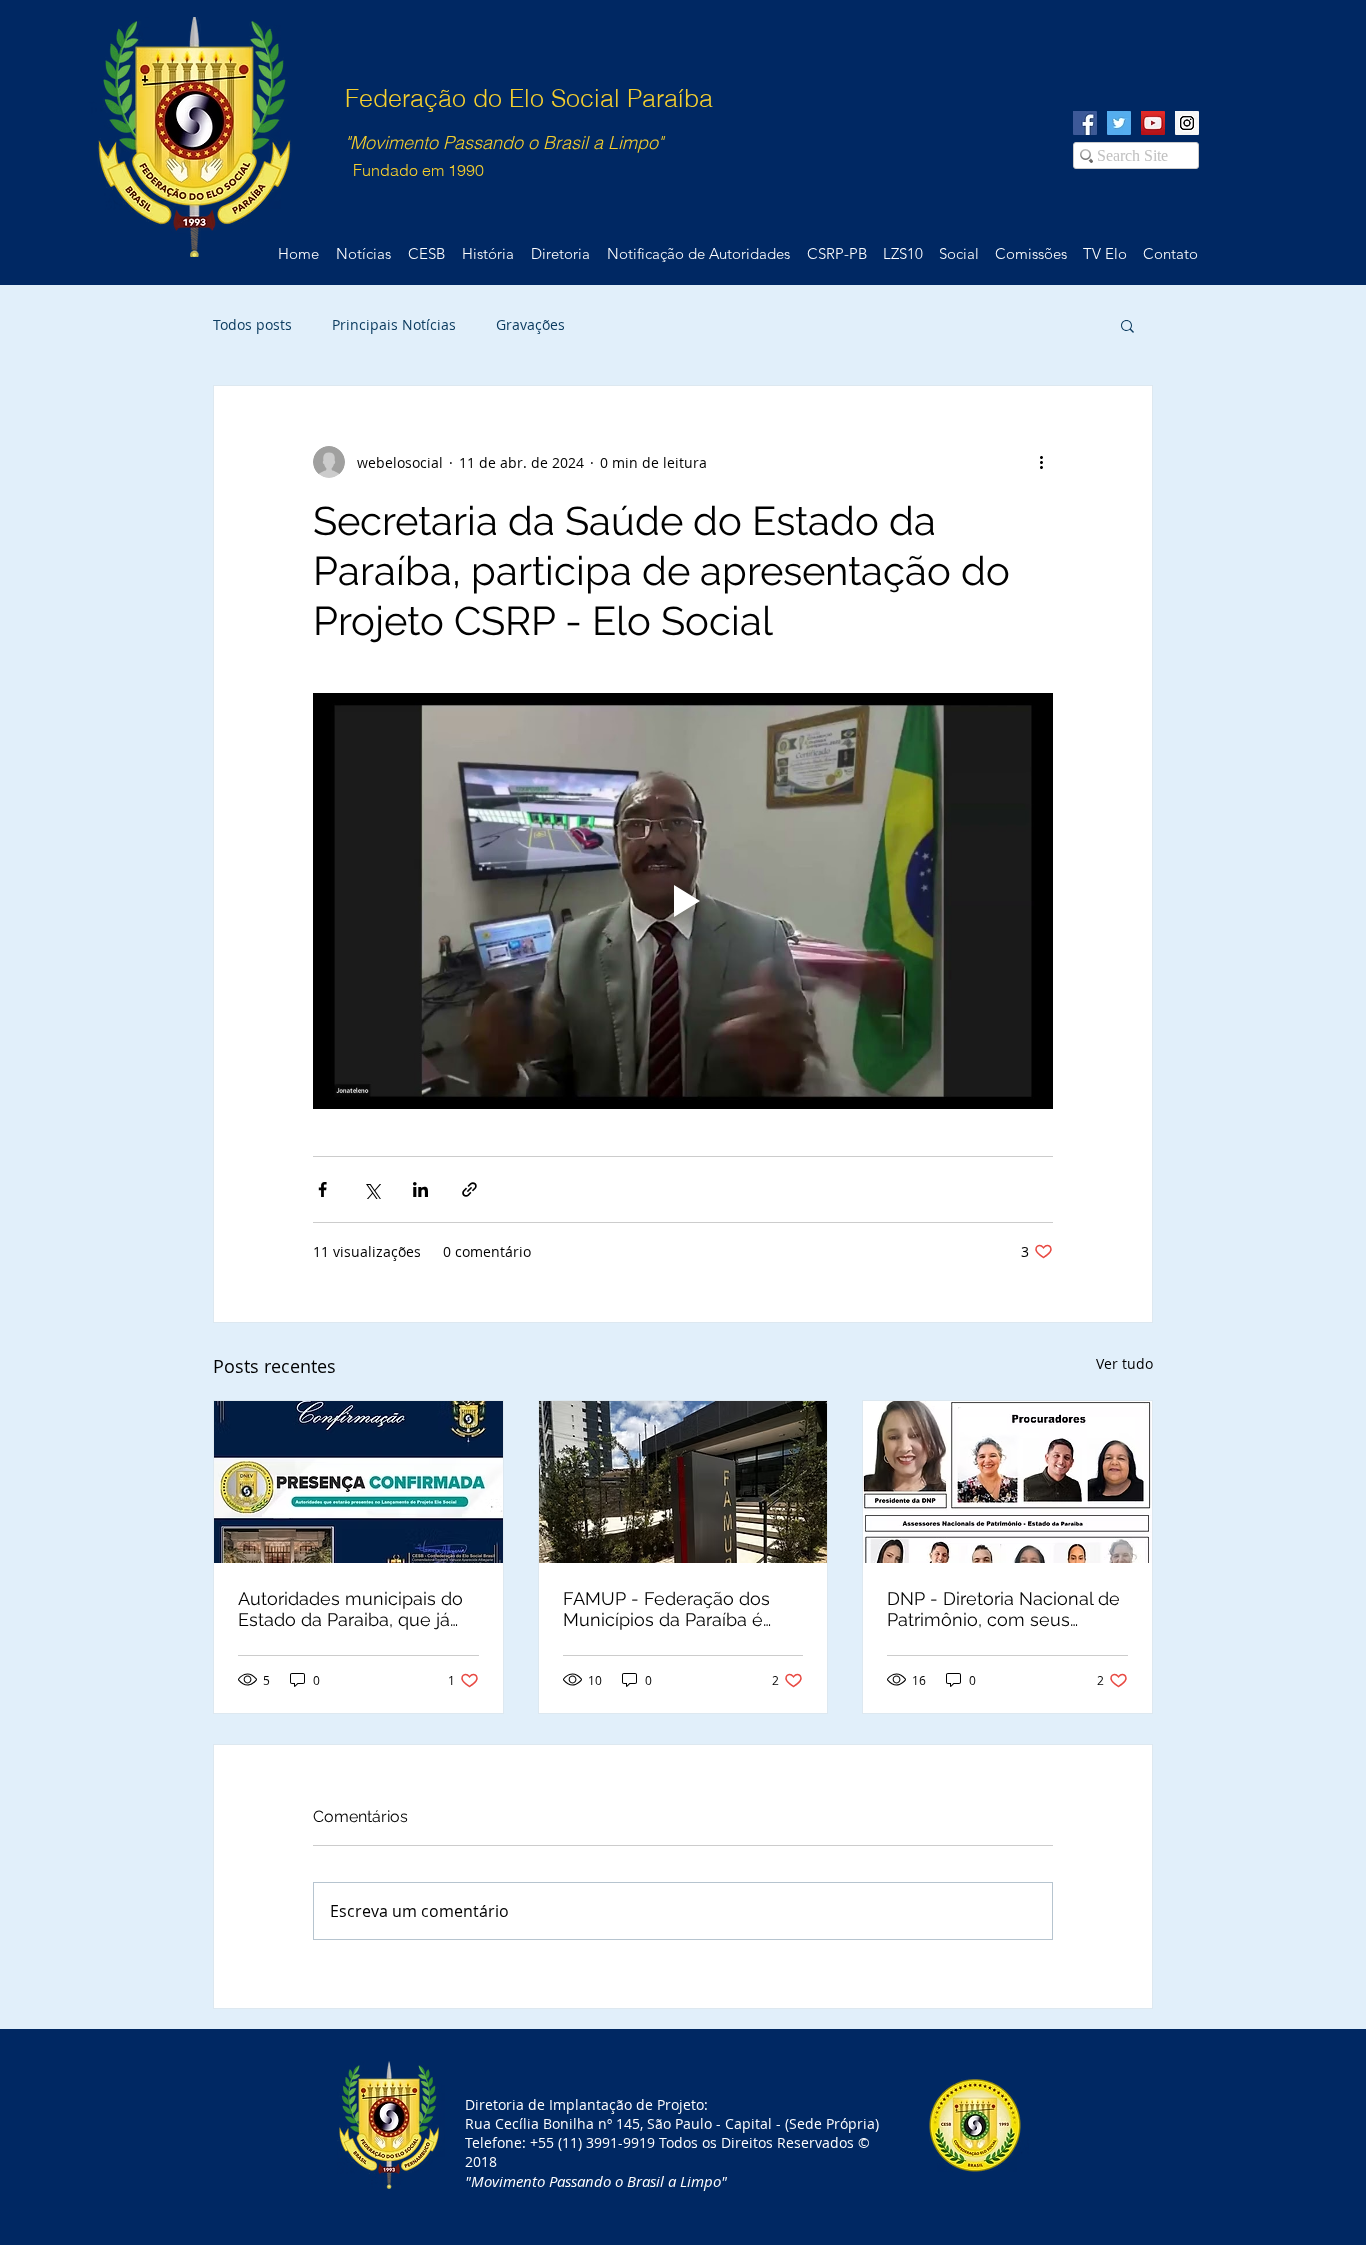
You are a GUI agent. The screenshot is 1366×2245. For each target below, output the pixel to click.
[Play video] (683, 901)
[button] (1127, 325)
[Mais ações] (1041, 462)
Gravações (530, 324)
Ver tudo (1124, 1363)
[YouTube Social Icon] (1153, 123)
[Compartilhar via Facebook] (322, 1189)
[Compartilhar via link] (469, 1189)
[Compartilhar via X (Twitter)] (371, 1189)
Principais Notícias (394, 324)
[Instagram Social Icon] (1187, 123)
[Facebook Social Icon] (1085, 123)
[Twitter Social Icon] (1119, 123)
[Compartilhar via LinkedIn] (420, 1189)
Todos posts (252, 324)
